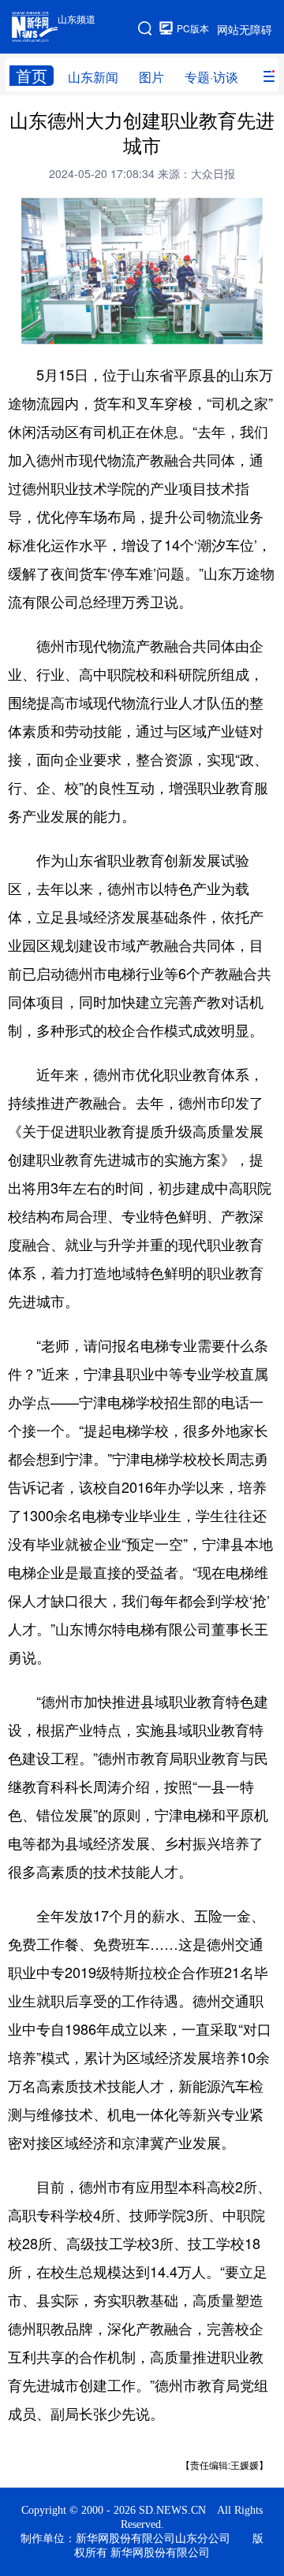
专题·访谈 (211, 77)
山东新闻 (93, 77)
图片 (151, 77)
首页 (32, 76)
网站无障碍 (245, 29)
